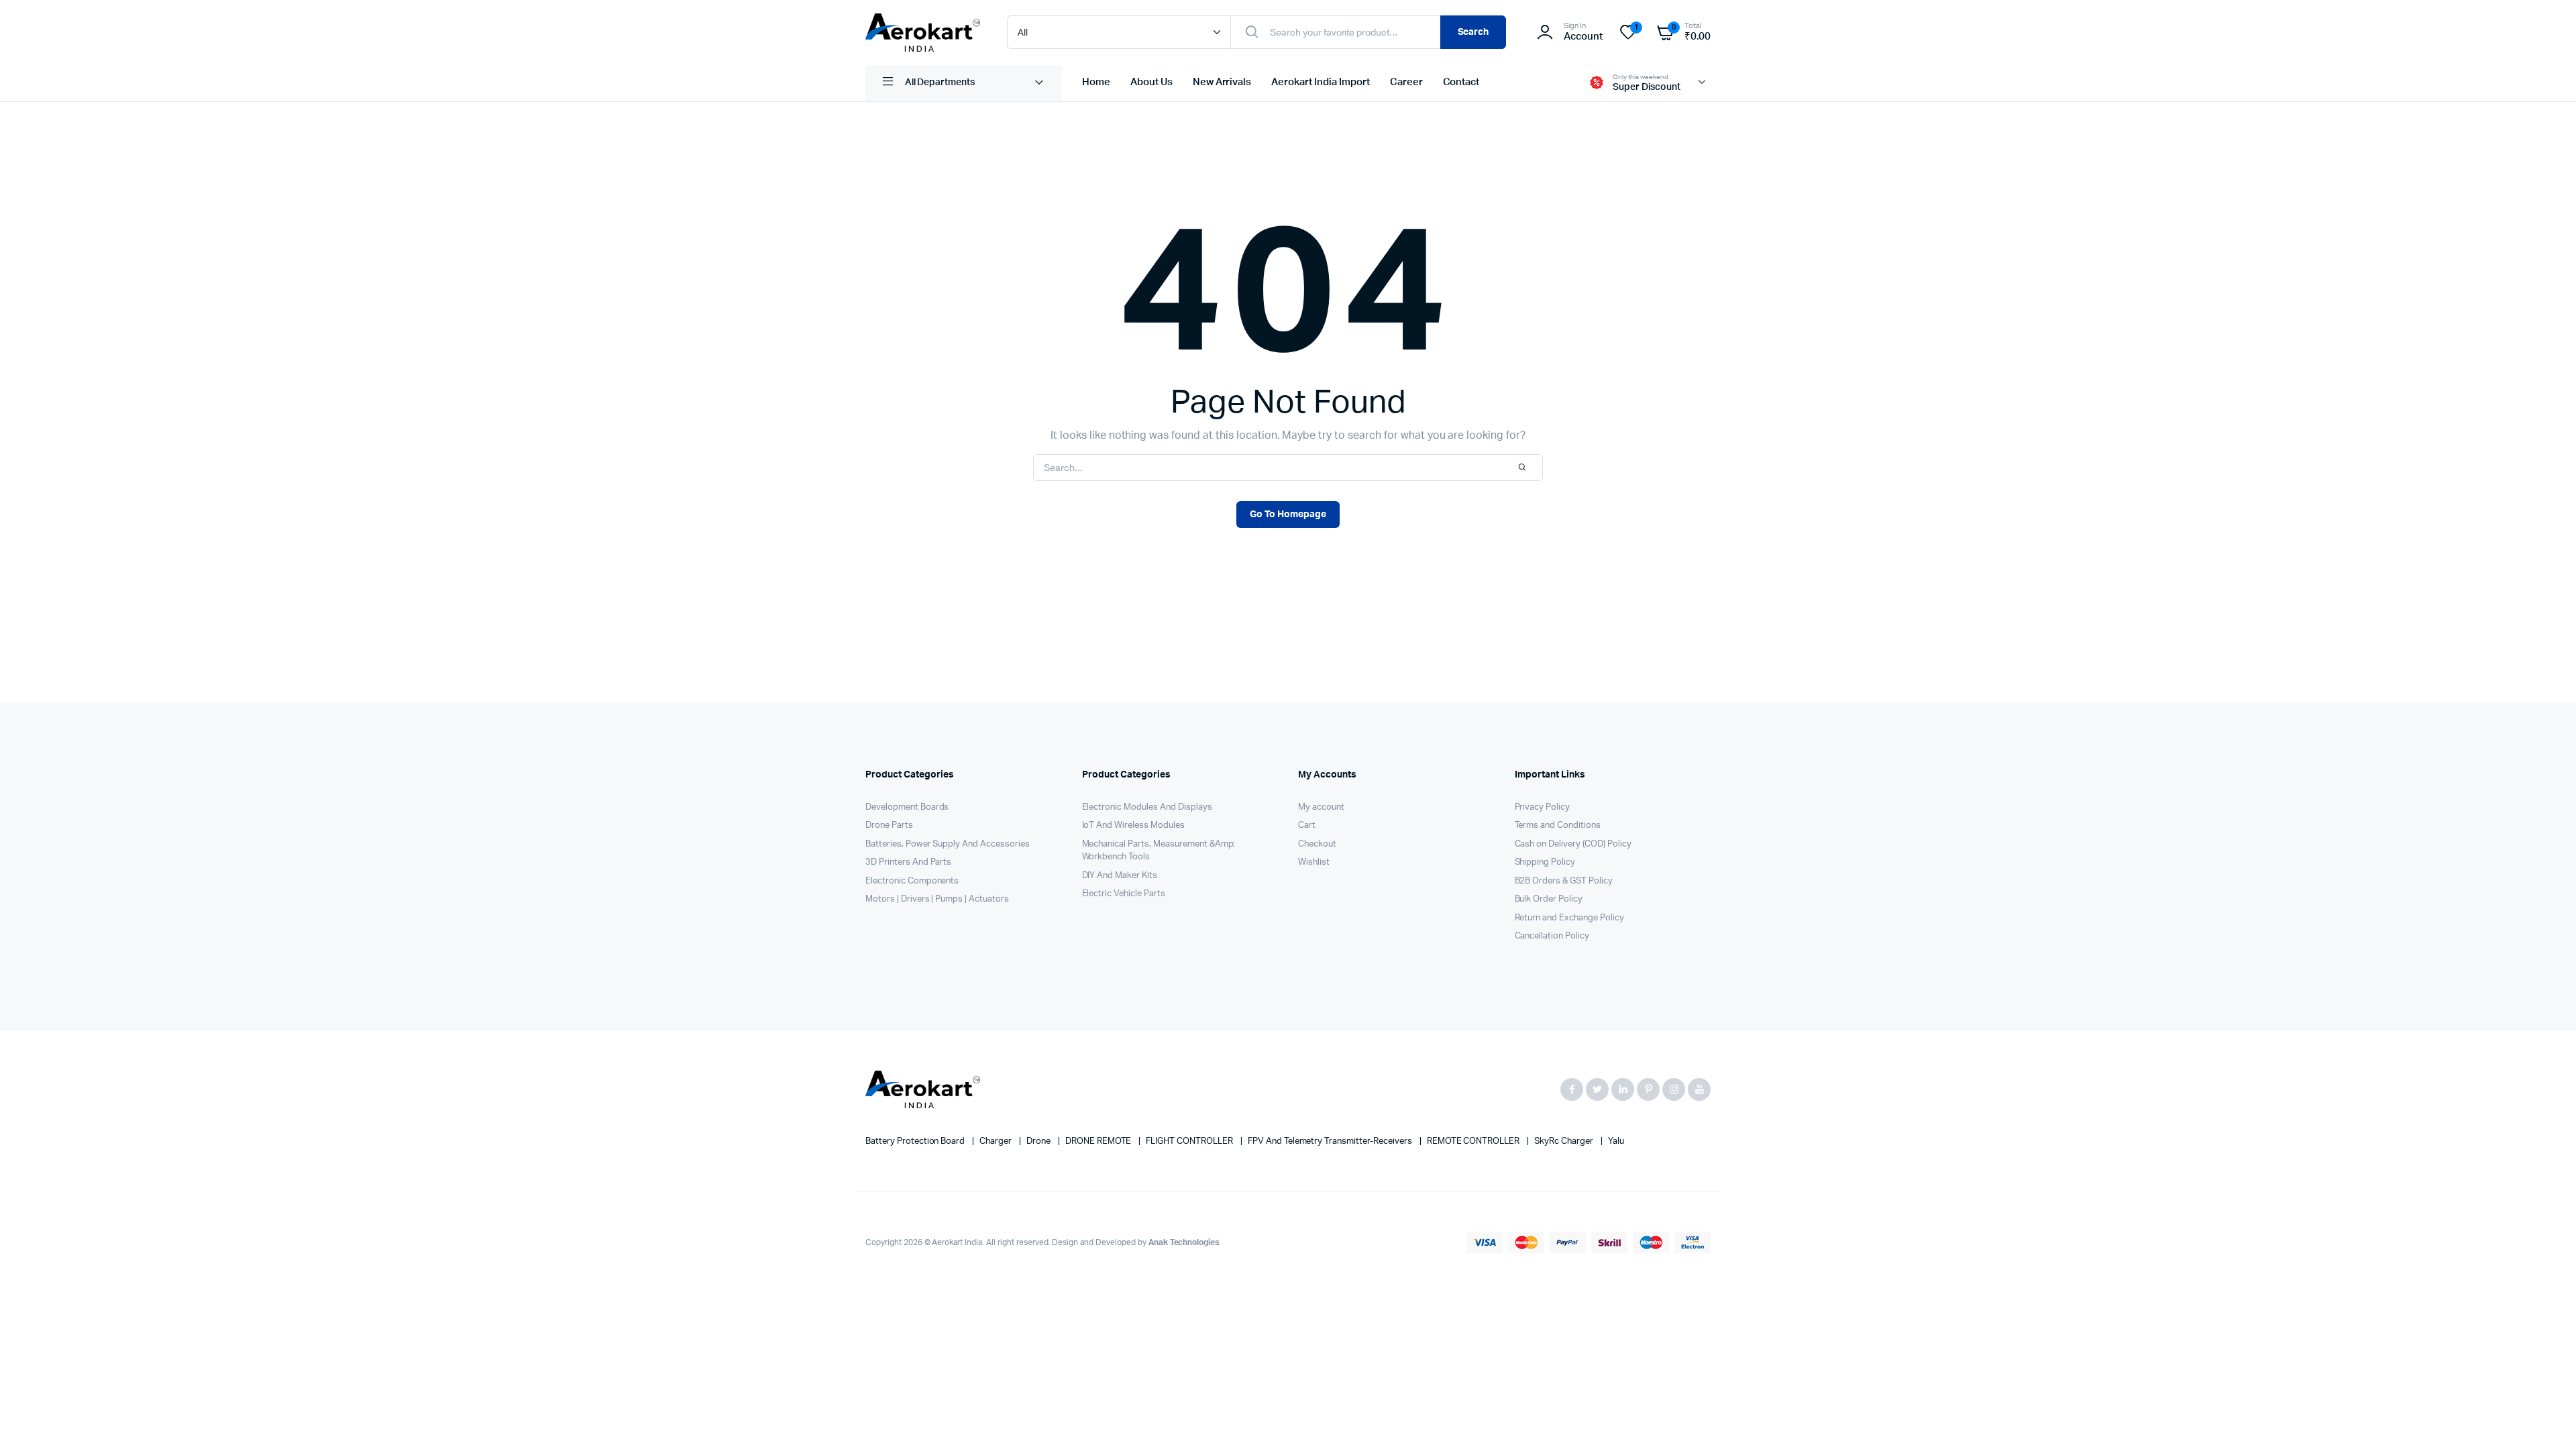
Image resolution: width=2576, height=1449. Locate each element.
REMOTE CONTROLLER (1474, 1141)
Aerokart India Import (1320, 82)
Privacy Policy (1543, 807)
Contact (1461, 82)
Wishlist (1314, 862)
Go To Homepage (1288, 515)
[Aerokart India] (923, 33)
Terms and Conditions (1558, 825)
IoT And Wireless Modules (1133, 825)
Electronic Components (912, 881)
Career (1406, 82)
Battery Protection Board (916, 1141)
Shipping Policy (1545, 862)
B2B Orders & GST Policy (1564, 881)
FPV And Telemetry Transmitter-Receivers (1331, 1141)
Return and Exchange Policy (1569, 918)
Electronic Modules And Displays (1147, 807)
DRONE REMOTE (1099, 1141)
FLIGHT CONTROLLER (1190, 1141)
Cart (1307, 825)
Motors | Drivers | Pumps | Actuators (937, 899)
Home (1096, 82)
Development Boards (907, 807)
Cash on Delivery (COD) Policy (1573, 844)
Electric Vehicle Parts (1124, 894)
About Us (1151, 82)
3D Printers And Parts (908, 862)
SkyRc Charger (1565, 1141)
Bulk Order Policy (1549, 899)
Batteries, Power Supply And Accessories (948, 844)
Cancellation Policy (1552, 936)
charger (997, 1141)
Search (1473, 32)
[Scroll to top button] (2546, 1419)
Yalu (1616, 1141)
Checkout (1317, 844)
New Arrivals (1222, 82)
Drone (1039, 1141)
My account (1321, 807)
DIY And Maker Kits (1120, 876)
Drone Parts (889, 825)
